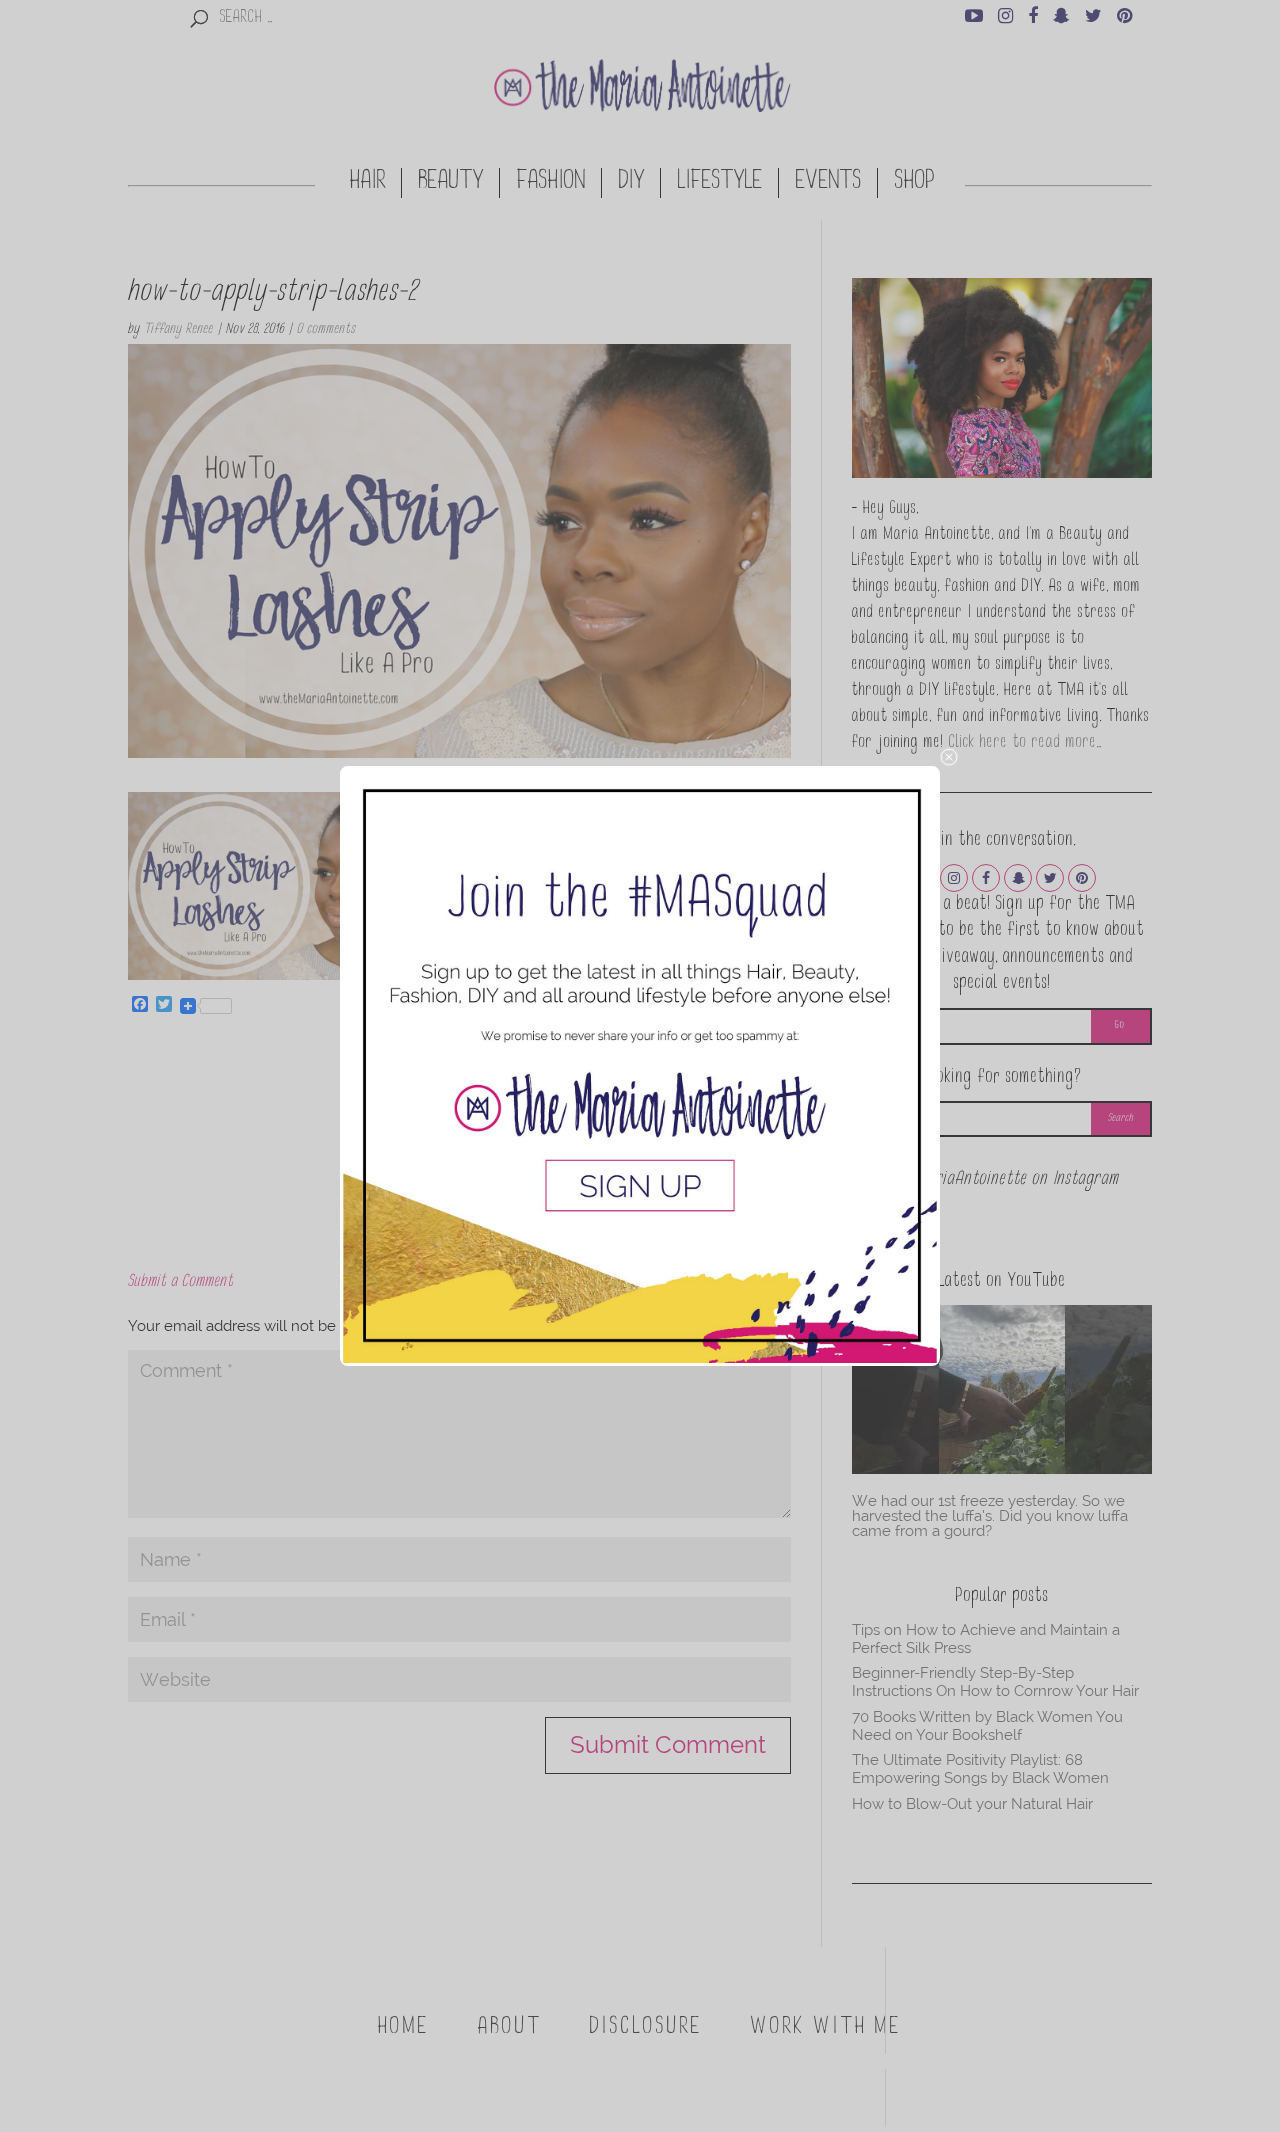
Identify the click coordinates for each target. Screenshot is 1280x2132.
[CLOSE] (949, 757)
